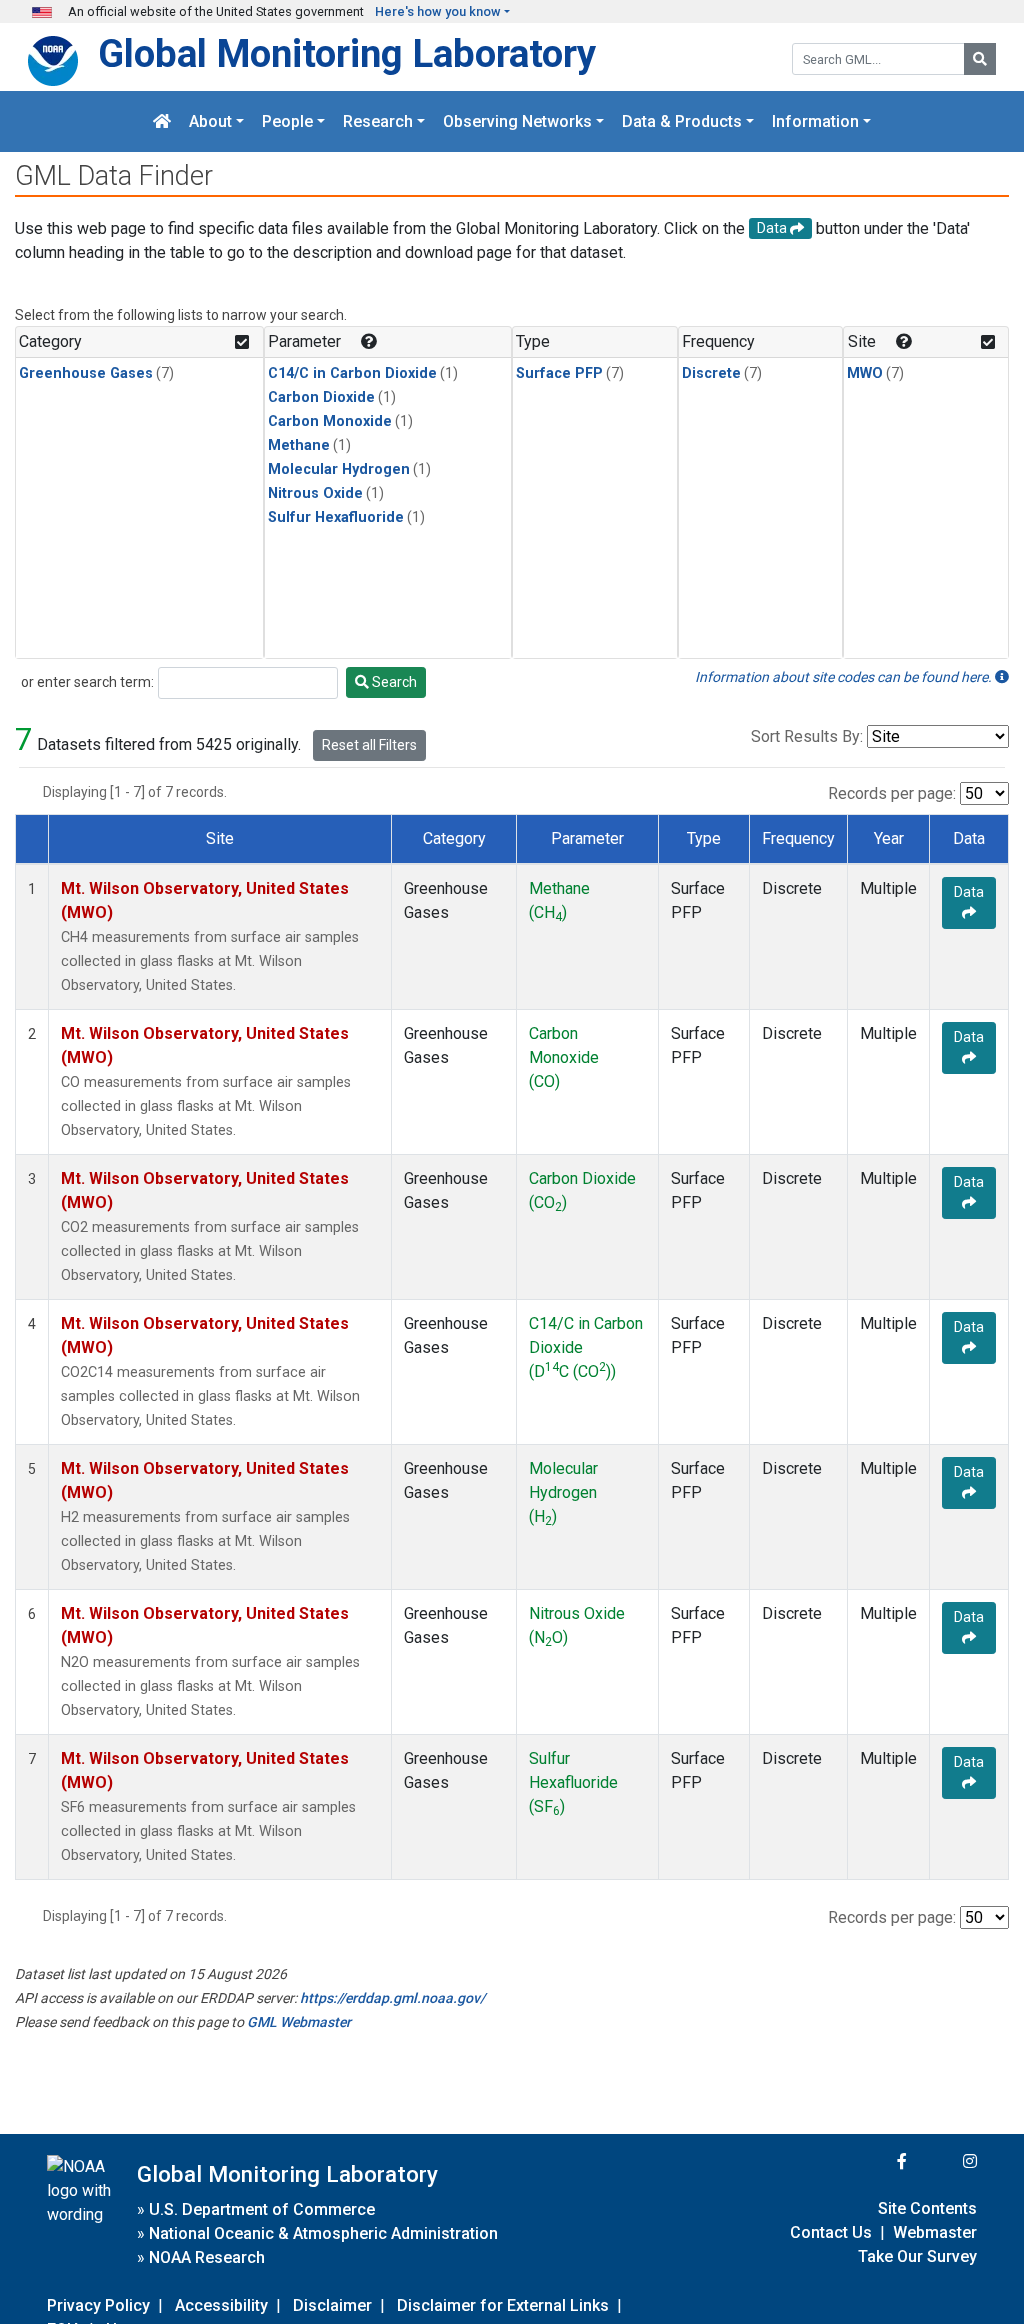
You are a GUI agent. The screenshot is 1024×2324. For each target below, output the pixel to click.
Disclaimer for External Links (503, 2305)
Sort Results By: (807, 736)
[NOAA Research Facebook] (875, 2161)
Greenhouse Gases (86, 373)
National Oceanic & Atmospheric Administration (323, 2233)
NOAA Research (207, 2257)
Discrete (711, 373)
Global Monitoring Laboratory (347, 53)
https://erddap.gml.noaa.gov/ (392, 1998)
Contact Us (831, 2232)
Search (393, 682)
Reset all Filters (369, 745)
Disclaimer (332, 2305)
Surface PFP (559, 373)
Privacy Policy (98, 2305)
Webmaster (935, 2232)
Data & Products (682, 121)
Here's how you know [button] (438, 11)
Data (969, 892)
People (287, 121)
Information (815, 121)
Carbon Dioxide (321, 397)
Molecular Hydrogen (339, 469)
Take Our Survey (917, 2256)
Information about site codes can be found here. (845, 677)
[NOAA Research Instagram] (944, 2161)
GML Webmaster (299, 2022)
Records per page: (892, 793)
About (210, 121)
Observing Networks (517, 121)
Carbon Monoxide (330, 421)
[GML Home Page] (162, 121)
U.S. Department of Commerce (262, 2209)
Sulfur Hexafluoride (336, 517)
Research (378, 121)
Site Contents (927, 2208)
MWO (865, 373)
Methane (299, 445)
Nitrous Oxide (315, 493)
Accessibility (221, 2305)
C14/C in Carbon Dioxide (352, 373)
